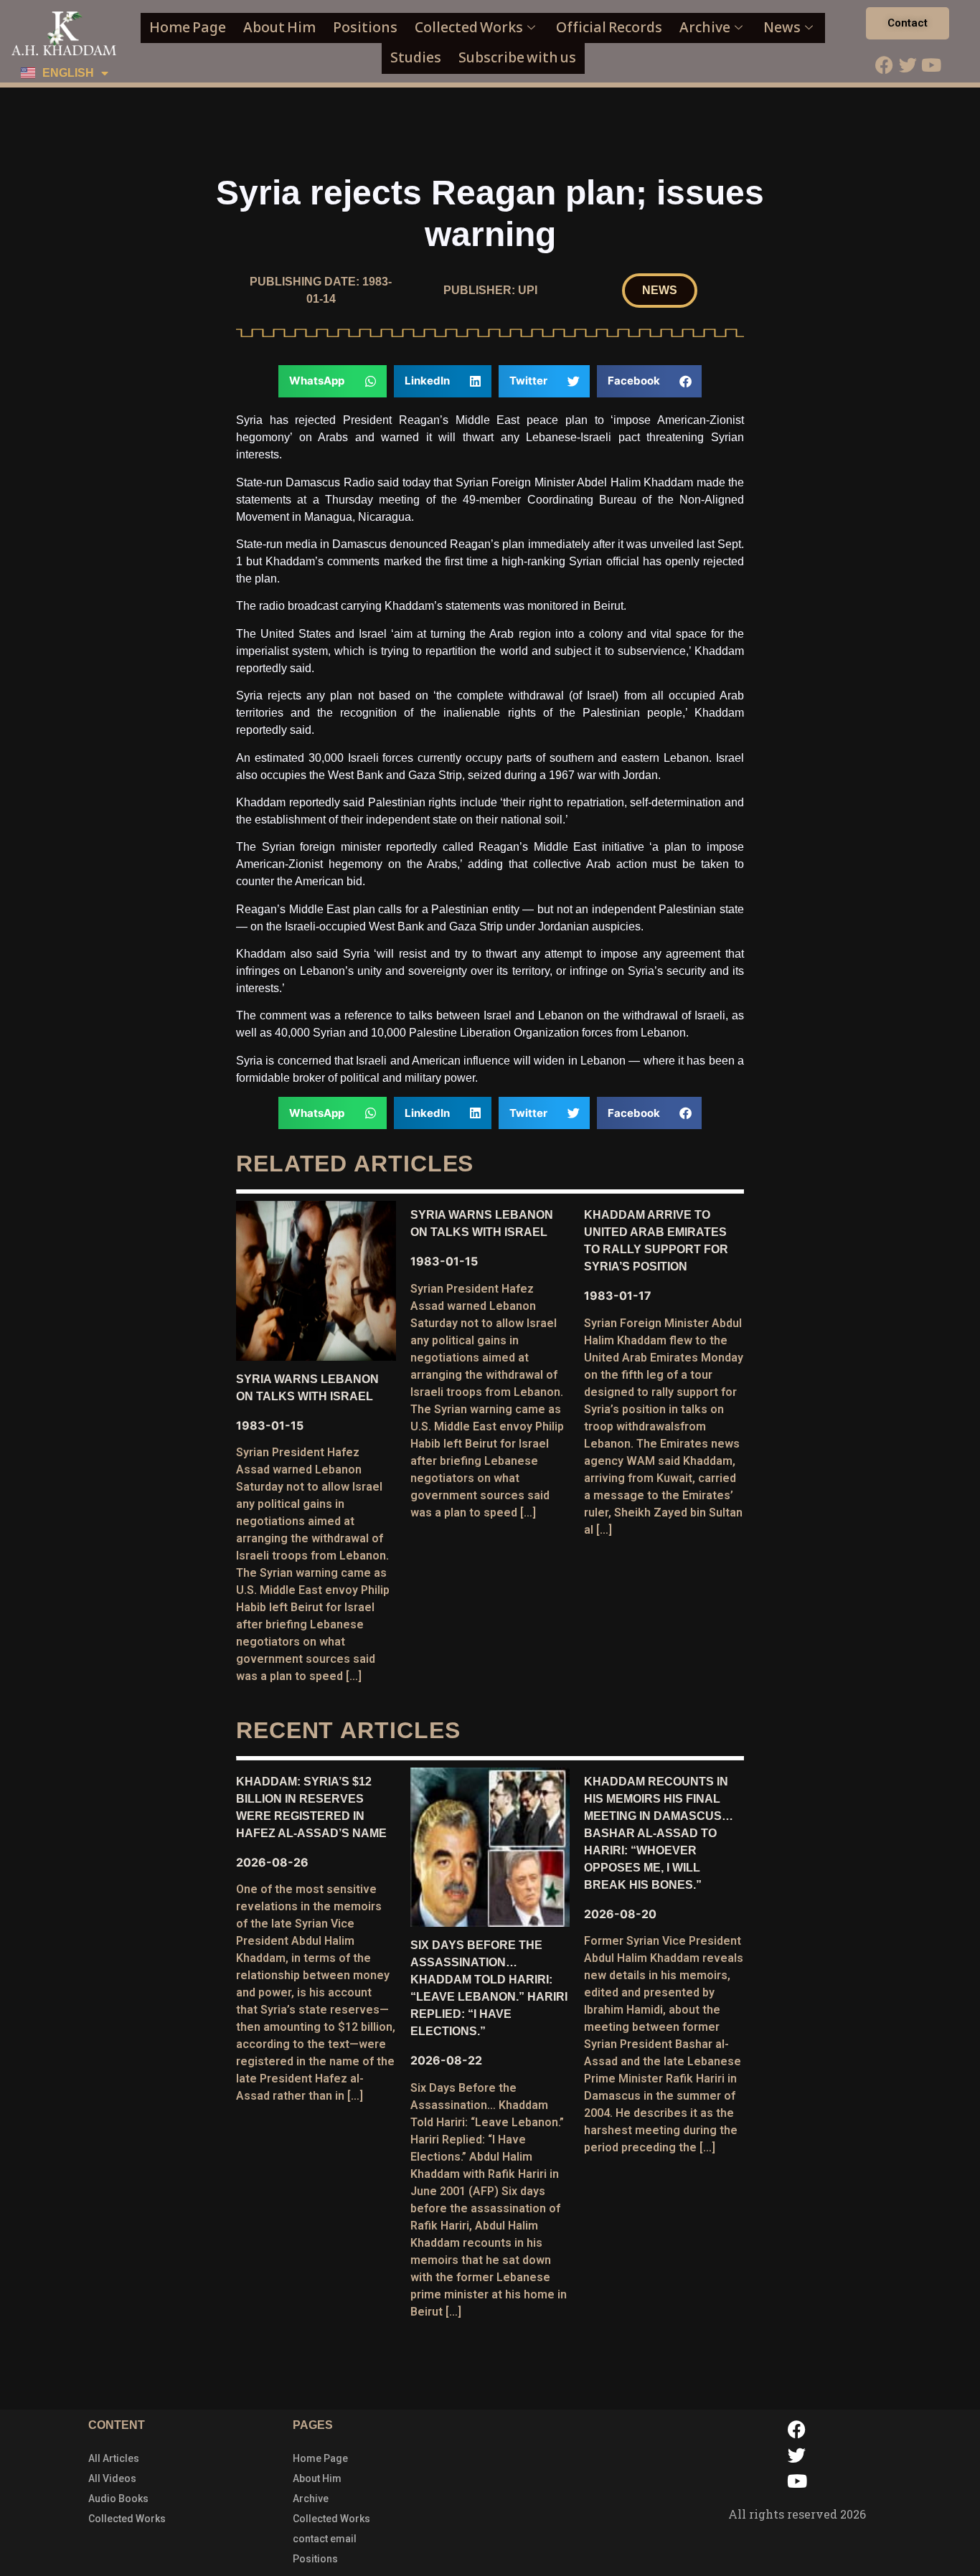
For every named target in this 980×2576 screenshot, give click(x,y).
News (782, 28)
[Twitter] (908, 65)
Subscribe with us (517, 58)
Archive (705, 28)
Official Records (609, 28)
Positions (365, 28)
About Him (279, 28)
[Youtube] (931, 65)
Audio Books (118, 2499)
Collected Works (469, 28)
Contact (908, 23)
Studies (416, 58)
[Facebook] (884, 65)
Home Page (188, 28)
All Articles (114, 2458)
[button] (660, 291)
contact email (325, 2539)
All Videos (112, 2478)
